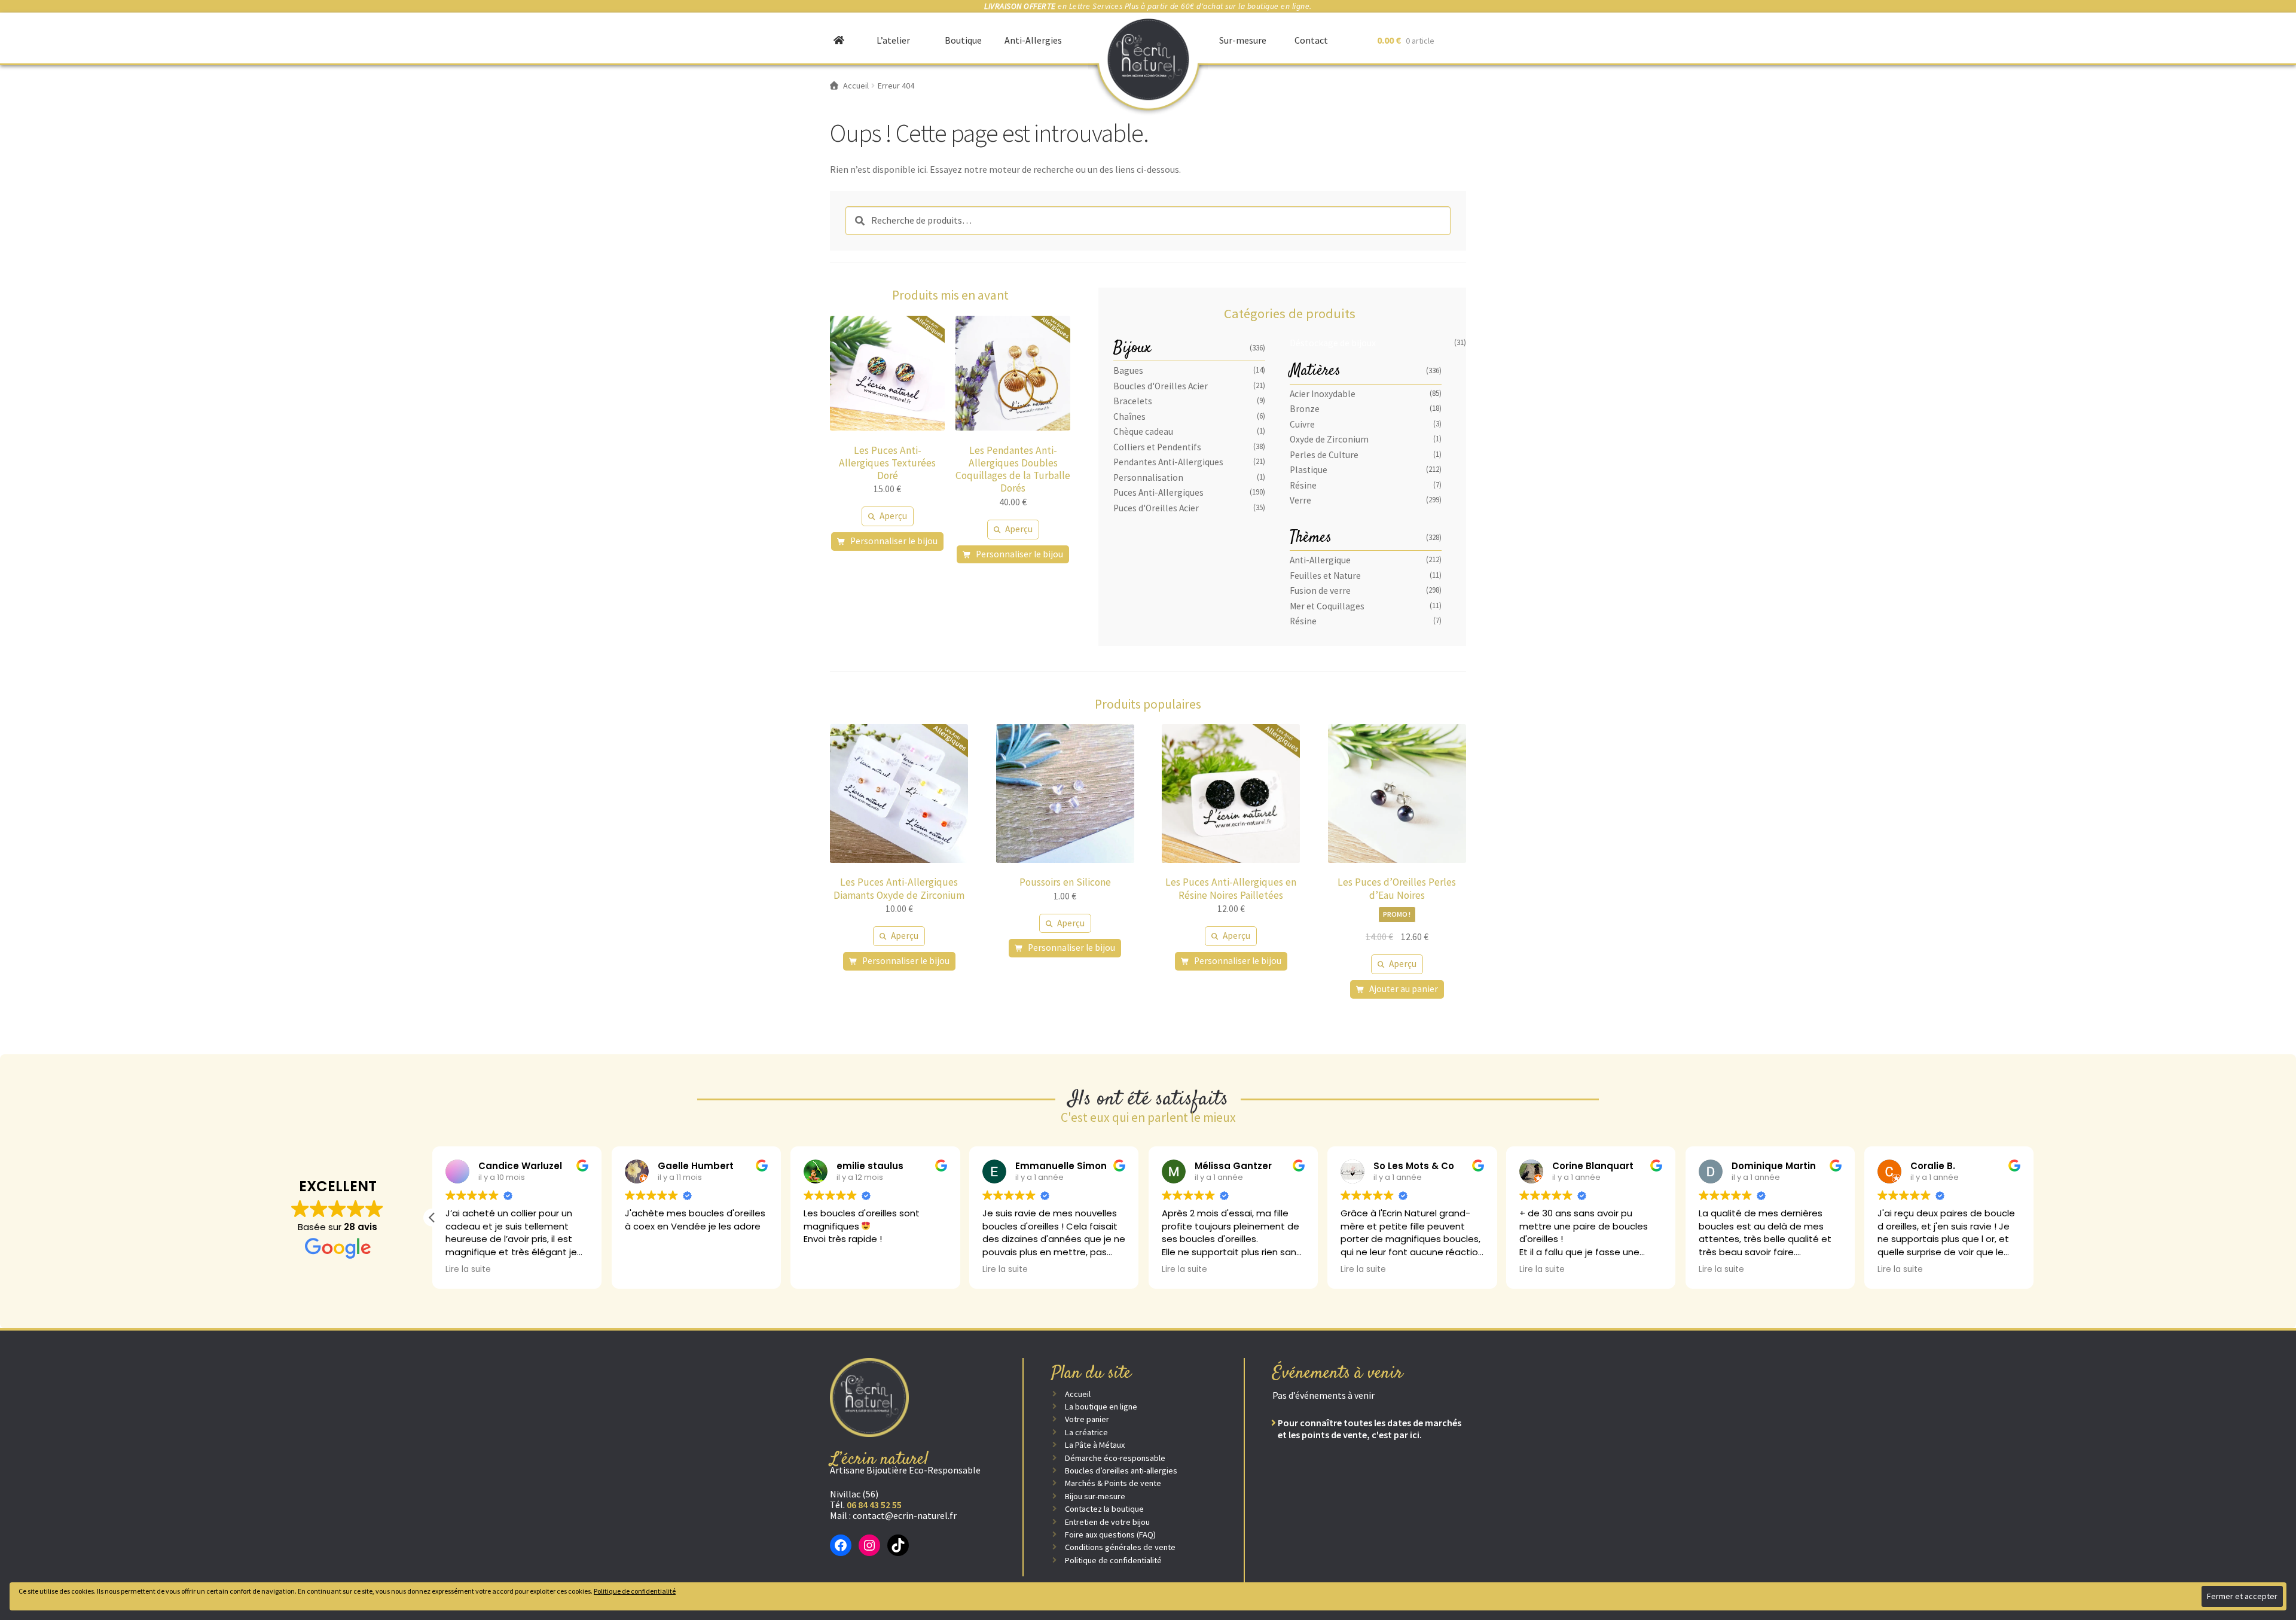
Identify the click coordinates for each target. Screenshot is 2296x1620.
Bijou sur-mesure (1095, 1496)
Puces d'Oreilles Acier (1156, 508)
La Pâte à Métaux (1095, 1445)
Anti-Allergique (1320, 560)
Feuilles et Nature (1325, 576)
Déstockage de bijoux (1333, 343)
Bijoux (1132, 348)
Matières (1315, 371)
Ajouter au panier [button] (1404, 989)
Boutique (963, 40)
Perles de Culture (1324, 455)
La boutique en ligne (1101, 1407)
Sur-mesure (1243, 40)
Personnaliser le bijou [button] (894, 541)
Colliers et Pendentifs (1157, 447)
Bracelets (1133, 401)
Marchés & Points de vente (1113, 1483)
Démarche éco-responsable (1115, 1458)
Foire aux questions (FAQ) (1110, 1534)
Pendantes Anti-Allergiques (1168, 462)
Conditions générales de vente (1120, 1547)
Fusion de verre (1320, 591)
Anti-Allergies (1033, 40)
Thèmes (1311, 538)
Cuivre (1302, 424)
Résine (1303, 485)
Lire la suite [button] (468, 1270)
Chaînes (1129, 417)
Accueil (1078, 1394)
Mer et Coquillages (1327, 606)
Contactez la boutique (1104, 1509)
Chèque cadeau (1143, 431)
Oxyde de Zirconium (1329, 439)
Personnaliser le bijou (906, 961)
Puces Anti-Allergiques (1158, 492)
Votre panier (1087, 1419)
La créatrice (1086, 1432)
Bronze (1305, 409)
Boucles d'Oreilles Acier (1161, 386)
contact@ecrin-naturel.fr (905, 1515)
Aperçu (893, 516)
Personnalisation (1148, 478)
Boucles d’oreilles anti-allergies (1121, 1470)
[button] (432, 1218)
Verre (1300, 500)
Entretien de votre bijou (1107, 1522)
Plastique (1309, 470)
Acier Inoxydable (1323, 394)
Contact (1311, 40)
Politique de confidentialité (1113, 1560)
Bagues (1128, 370)
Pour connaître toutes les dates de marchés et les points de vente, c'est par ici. (1370, 1429)
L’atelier (893, 40)
